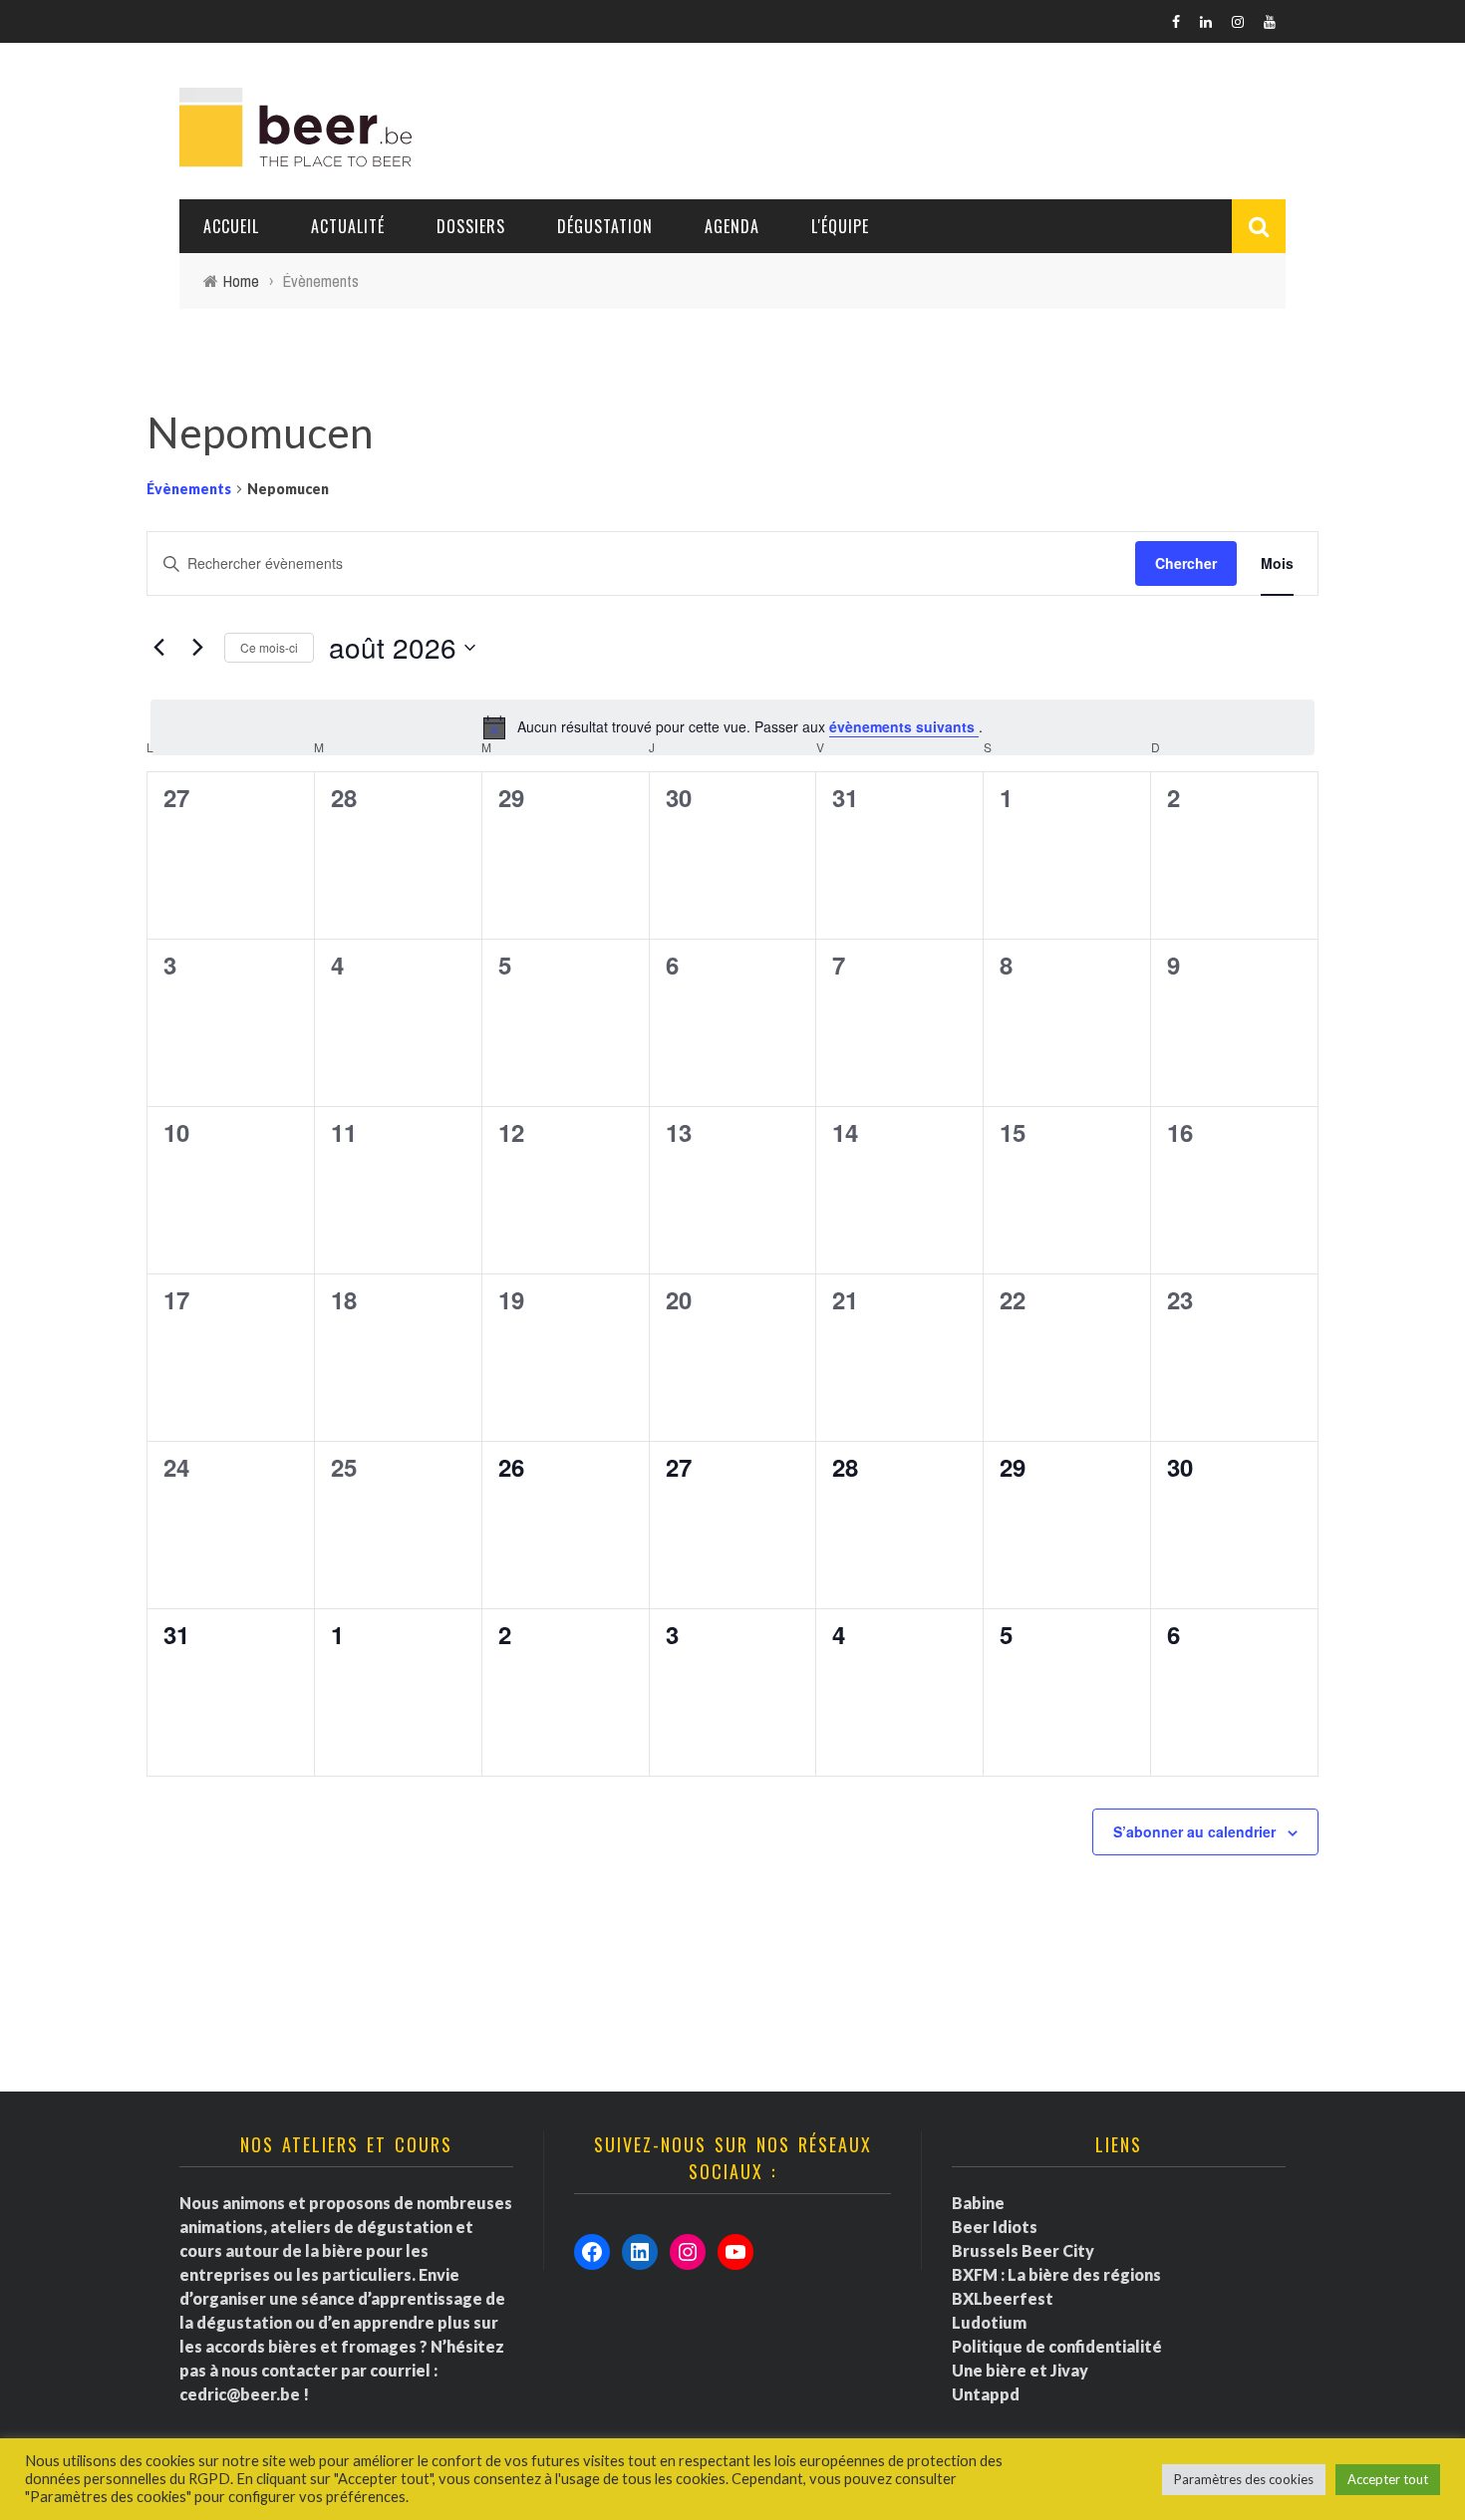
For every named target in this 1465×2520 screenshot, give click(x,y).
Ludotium (989, 2322)
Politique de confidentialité (1057, 2346)
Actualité (348, 226)
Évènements (189, 489)
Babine (978, 2203)
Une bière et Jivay (1020, 2370)
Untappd (986, 2394)
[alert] (732, 727)
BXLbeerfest (1003, 2298)
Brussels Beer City (1023, 2250)
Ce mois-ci (269, 647)
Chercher (1186, 563)
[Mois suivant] (197, 648)
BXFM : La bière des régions (1056, 2274)
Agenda (732, 226)
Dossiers (471, 226)
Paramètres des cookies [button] (1244, 2479)
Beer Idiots (995, 2227)
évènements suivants (904, 726)
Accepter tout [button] (1388, 2479)
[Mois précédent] (158, 648)
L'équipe (840, 226)
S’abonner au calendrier (1194, 1831)
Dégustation (605, 226)
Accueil (231, 226)
